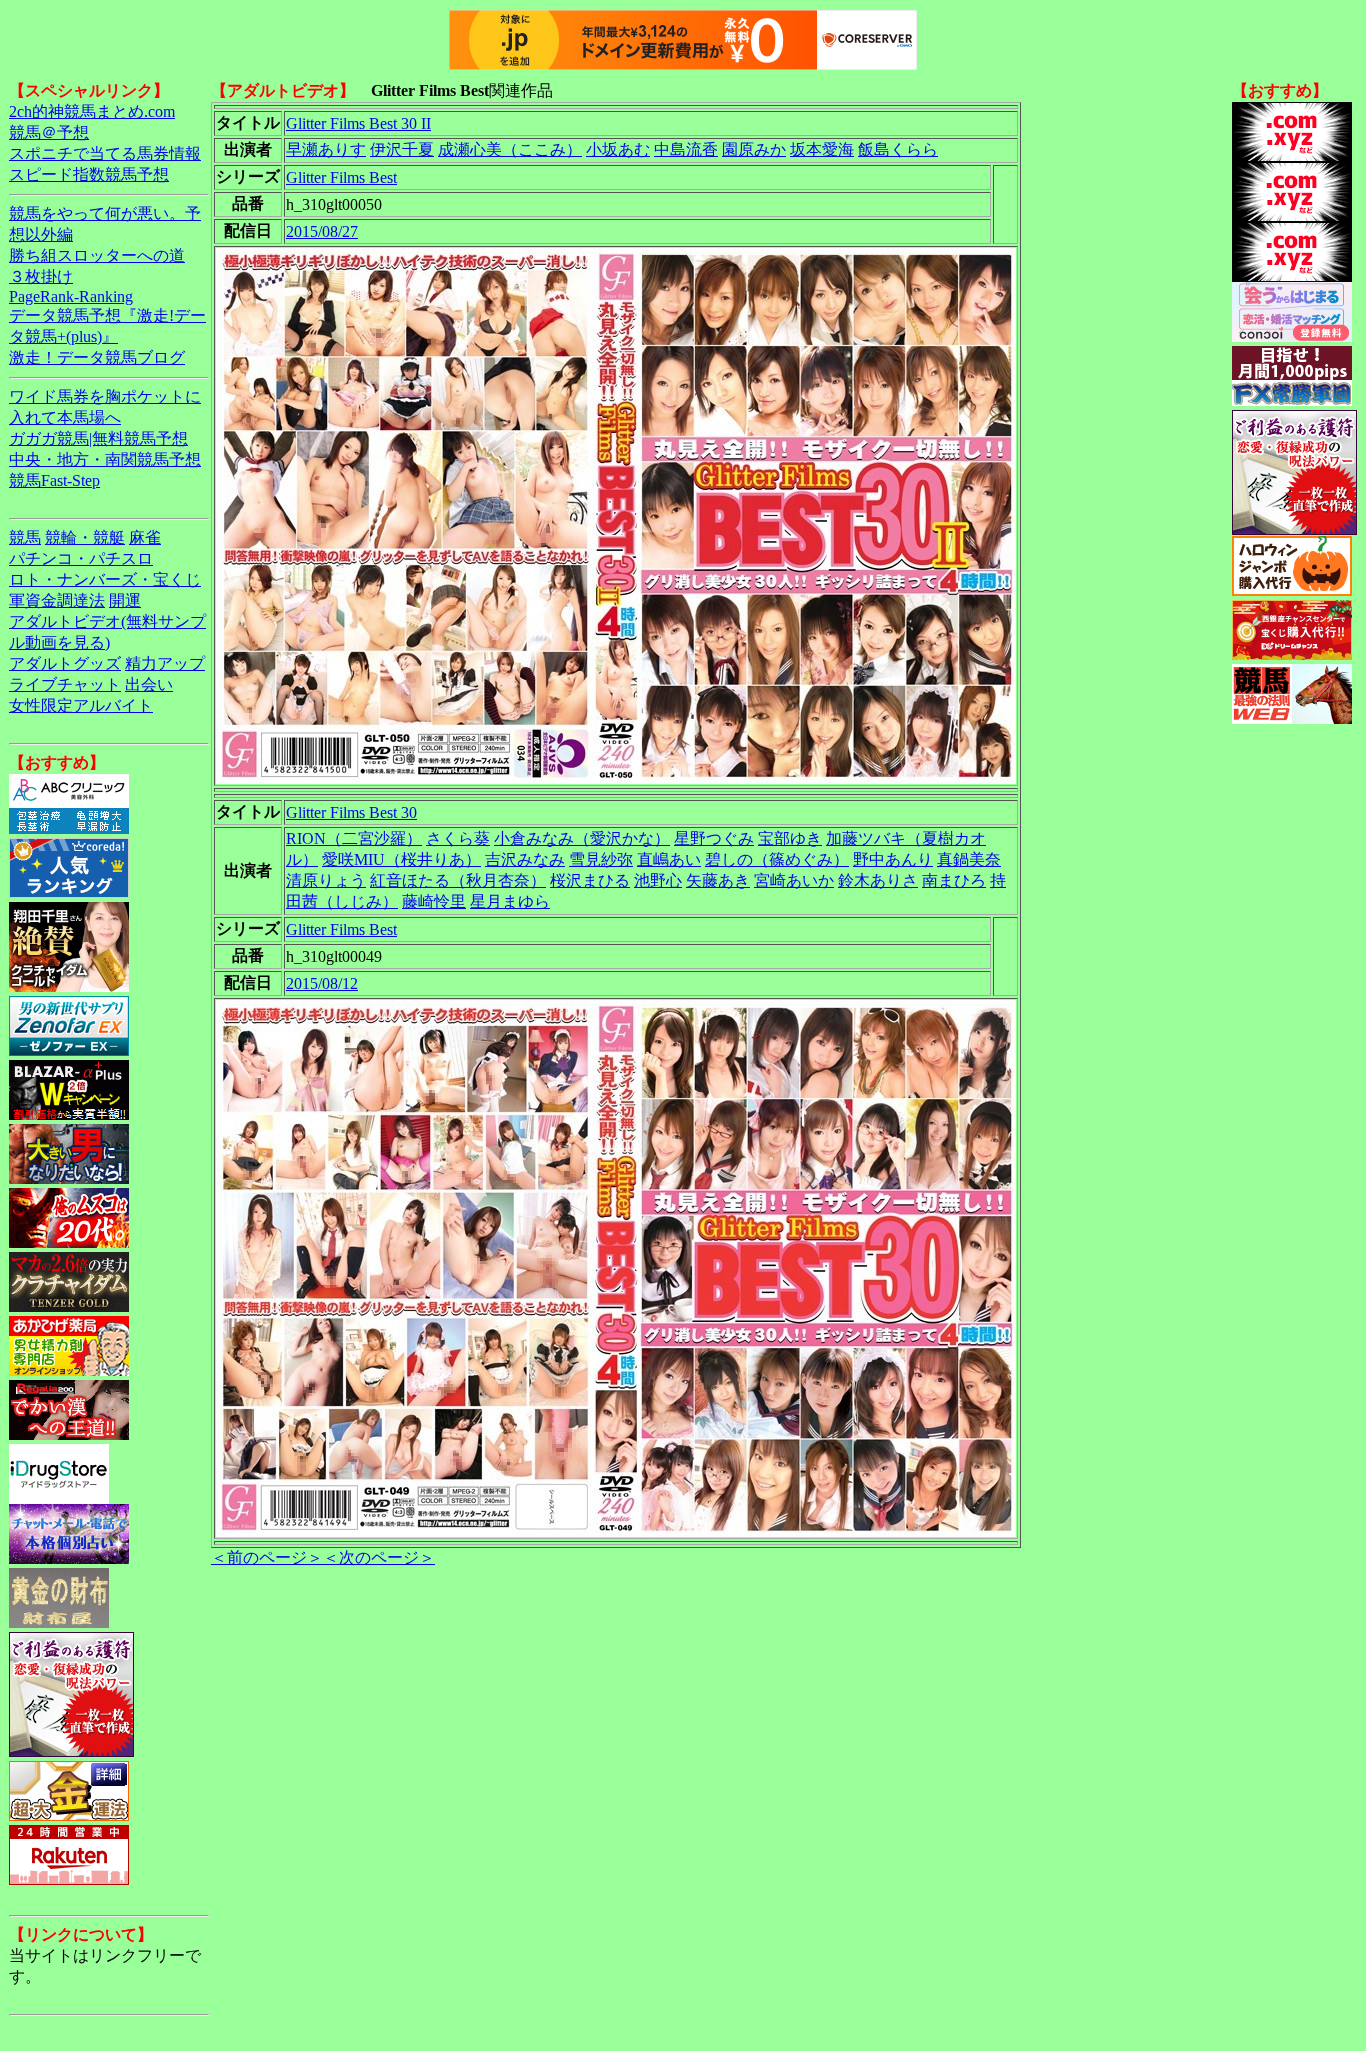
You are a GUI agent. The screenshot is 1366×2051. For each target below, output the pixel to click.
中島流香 (686, 149)
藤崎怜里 (434, 901)
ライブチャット (65, 684)
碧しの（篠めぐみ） (777, 859)
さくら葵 (458, 838)
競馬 (25, 537)
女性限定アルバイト (81, 705)
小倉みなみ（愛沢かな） (582, 838)
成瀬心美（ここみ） (510, 149)
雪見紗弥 (601, 859)
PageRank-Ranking (71, 296)
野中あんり (893, 859)
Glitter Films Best (341, 177)
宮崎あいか (794, 880)
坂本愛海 (822, 149)
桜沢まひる (590, 880)
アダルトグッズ (65, 663)
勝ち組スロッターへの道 (97, 255)
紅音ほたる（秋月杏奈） (458, 880)
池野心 (658, 880)
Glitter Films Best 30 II (358, 123)
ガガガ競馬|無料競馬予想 (98, 438)
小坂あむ (618, 149)
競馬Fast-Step (54, 480)
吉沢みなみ (525, 859)
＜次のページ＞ (379, 1557)
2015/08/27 (322, 231)
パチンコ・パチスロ (81, 558)
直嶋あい (669, 859)
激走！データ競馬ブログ (97, 357)
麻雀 (145, 537)
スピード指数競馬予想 (89, 174)
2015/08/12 (322, 983)
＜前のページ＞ (267, 1557)
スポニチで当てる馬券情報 (105, 153)
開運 (125, 600)
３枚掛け (41, 276)
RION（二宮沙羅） (354, 838)
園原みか (754, 149)
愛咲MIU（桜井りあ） (401, 859)
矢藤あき (718, 880)
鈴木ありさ (878, 880)
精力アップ (165, 663)
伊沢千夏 (402, 149)
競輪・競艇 (85, 537)
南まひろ (954, 880)
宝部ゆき (790, 838)
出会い (149, 684)
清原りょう (326, 880)
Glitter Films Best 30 (351, 812)
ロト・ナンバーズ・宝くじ (105, 579)
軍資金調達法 (57, 600)
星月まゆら (510, 901)
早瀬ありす (326, 149)
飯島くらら (898, 149)
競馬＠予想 (49, 132)
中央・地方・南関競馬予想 (105, 459)
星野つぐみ (714, 838)
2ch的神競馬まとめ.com (92, 111)
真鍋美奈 (969, 859)
